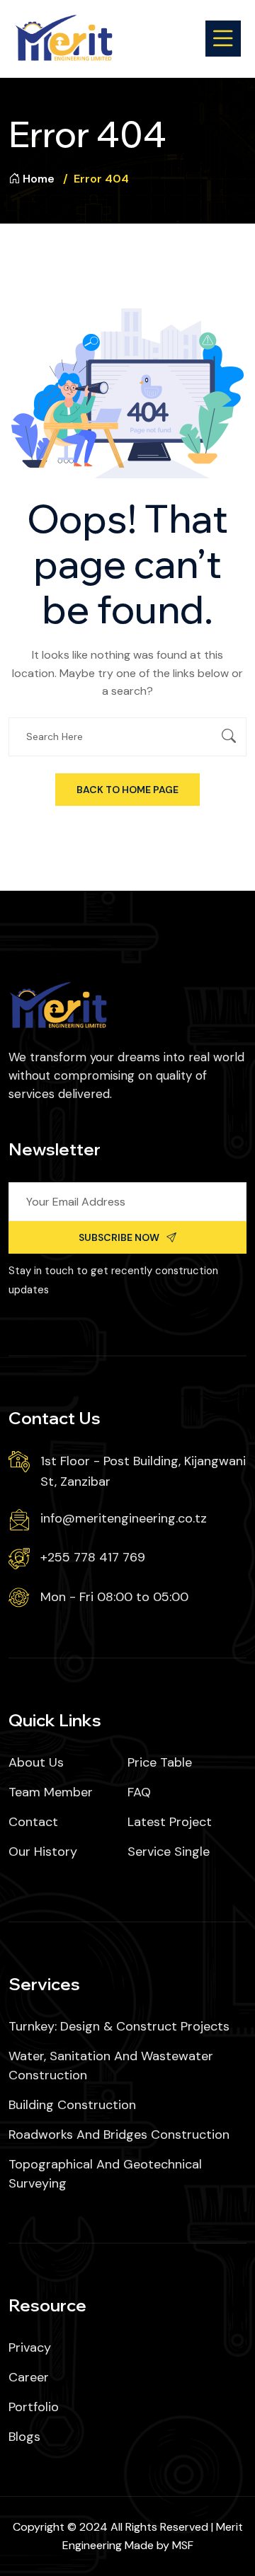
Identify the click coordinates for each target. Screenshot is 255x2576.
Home (39, 179)
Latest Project (170, 1822)
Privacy (30, 2347)
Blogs (24, 2437)
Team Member (51, 1792)
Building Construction (72, 2105)
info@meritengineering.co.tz (124, 1518)
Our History (43, 1852)
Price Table (160, 1762)
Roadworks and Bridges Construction (119, 2135)
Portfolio (34, 2407)
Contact (33, 1822)
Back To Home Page (127, 790)
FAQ (139, 1792)
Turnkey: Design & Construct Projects (119, 2026)
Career (29, 2377)
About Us (36, 1762)
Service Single (169, 1852)
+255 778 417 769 (93, 1557)
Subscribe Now (119, 1237)
